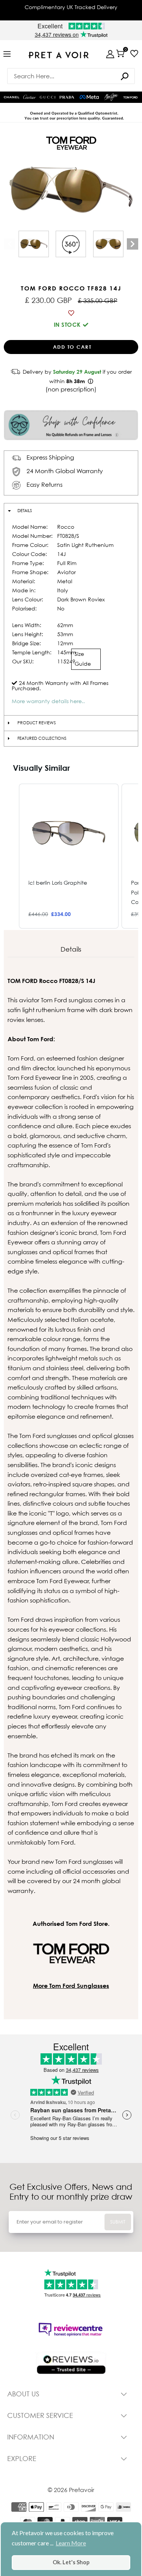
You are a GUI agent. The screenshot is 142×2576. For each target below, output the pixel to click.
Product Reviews (37, 723)
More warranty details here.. (48, 701)
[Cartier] (30, 96)
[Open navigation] (7, 54)
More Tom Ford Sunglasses (71, 1986)
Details (25, 511)
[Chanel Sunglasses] (12, 97)
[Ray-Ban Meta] (89, 97)
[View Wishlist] (134, 54)
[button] (11, 856)
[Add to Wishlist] (71, 313)
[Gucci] (48, 97)
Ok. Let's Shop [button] (71, 2562)
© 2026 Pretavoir (71, 2490)
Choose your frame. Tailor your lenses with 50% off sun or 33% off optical (71, 10)
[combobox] (71, 76)
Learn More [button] (71, 2543)
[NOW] (125, 76)
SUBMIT (118, 2222)
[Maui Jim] (112, 97)
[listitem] (69, 856)
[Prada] (67, 97)
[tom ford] (130, 97)
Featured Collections (42, 738)
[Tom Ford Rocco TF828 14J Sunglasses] (34, 244)
